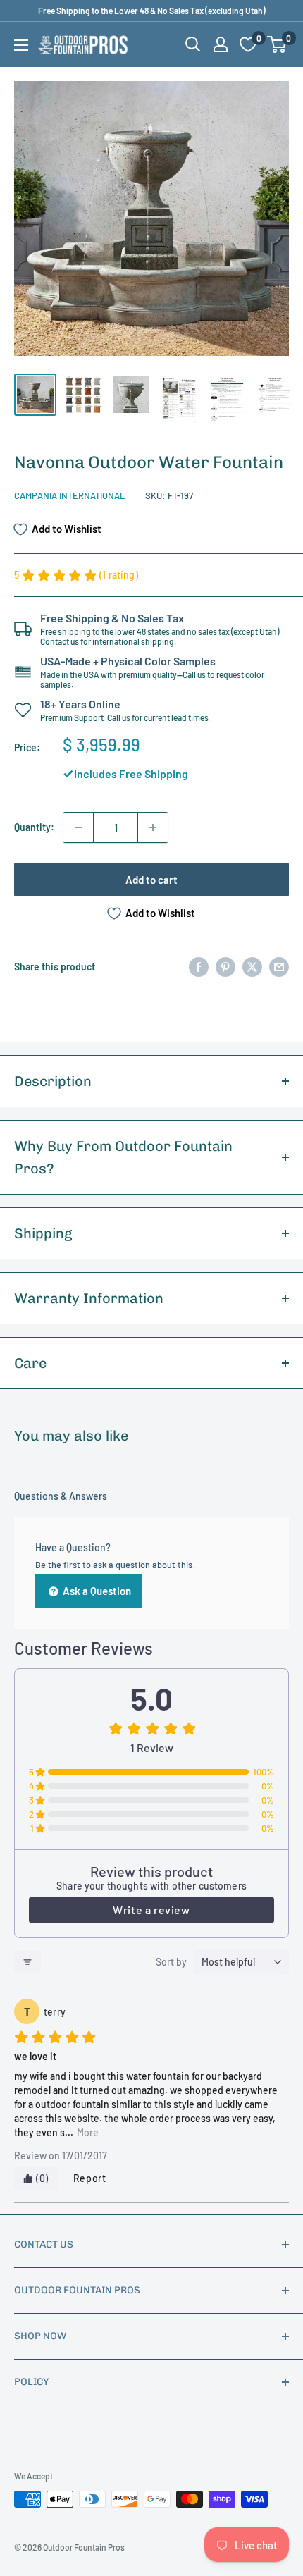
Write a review (151, 1910)
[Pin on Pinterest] (225, 966)
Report (90, 2178)
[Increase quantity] (153, 827)
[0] (277, 44)
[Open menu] (21, 45)
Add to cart (151, 880)
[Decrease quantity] (78, 827)
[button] (277, 44)
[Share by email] (279, 966)
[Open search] (193, 44)
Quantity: (34, 827)
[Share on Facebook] (199, 966)
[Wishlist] (248, 44)
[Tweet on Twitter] (252, 966)
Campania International (69, 495)
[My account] (221, 44)
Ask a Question (96, 1591)
